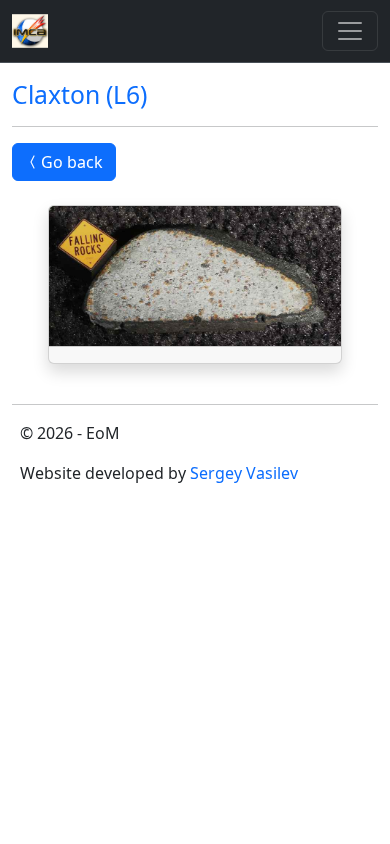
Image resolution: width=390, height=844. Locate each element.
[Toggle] (350, 31)
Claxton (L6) (79, 94)
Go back (72, 162)
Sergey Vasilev (244, 473)
